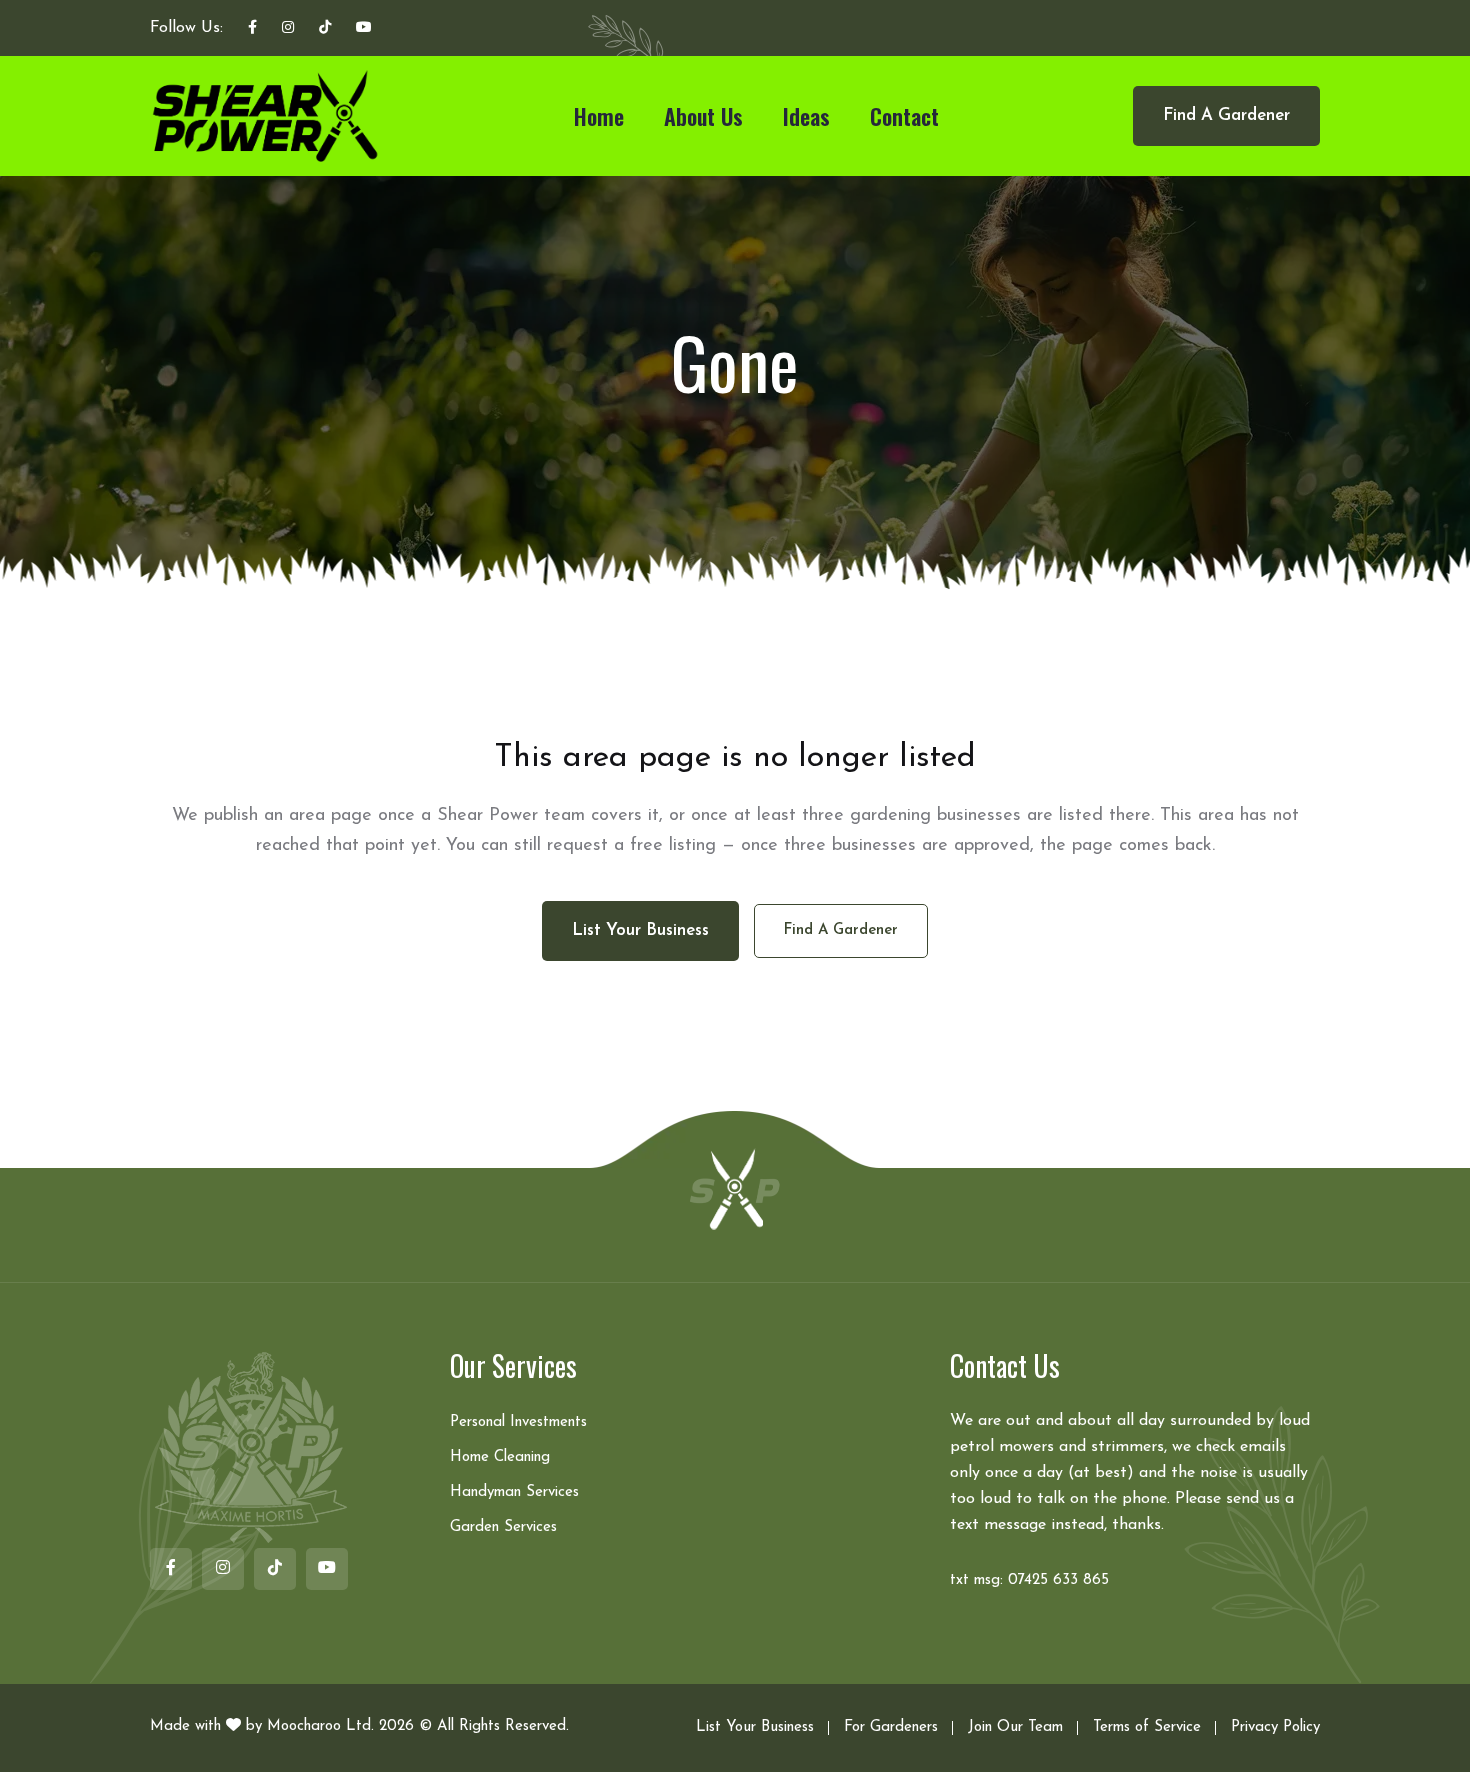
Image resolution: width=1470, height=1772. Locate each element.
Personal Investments (518, 1422)
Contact (904, 116)
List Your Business (755, 1727)
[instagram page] (288, 29)
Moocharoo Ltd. (320, 1726)
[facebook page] (252, 29)
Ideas (806, 116)
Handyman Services (514, 1492)
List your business (640, 930)
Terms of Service (1147, 1727)
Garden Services (503, 1527)
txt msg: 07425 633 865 (1029, 1580)
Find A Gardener (1226, 115)
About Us (703, 116)
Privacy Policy (1275, 1727)
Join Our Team (1015, 1727)
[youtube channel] (364, 29)
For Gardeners (891, 1727)
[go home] (735, 1188)
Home (599, 116)
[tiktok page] (325, 29)
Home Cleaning (500, 1457)
